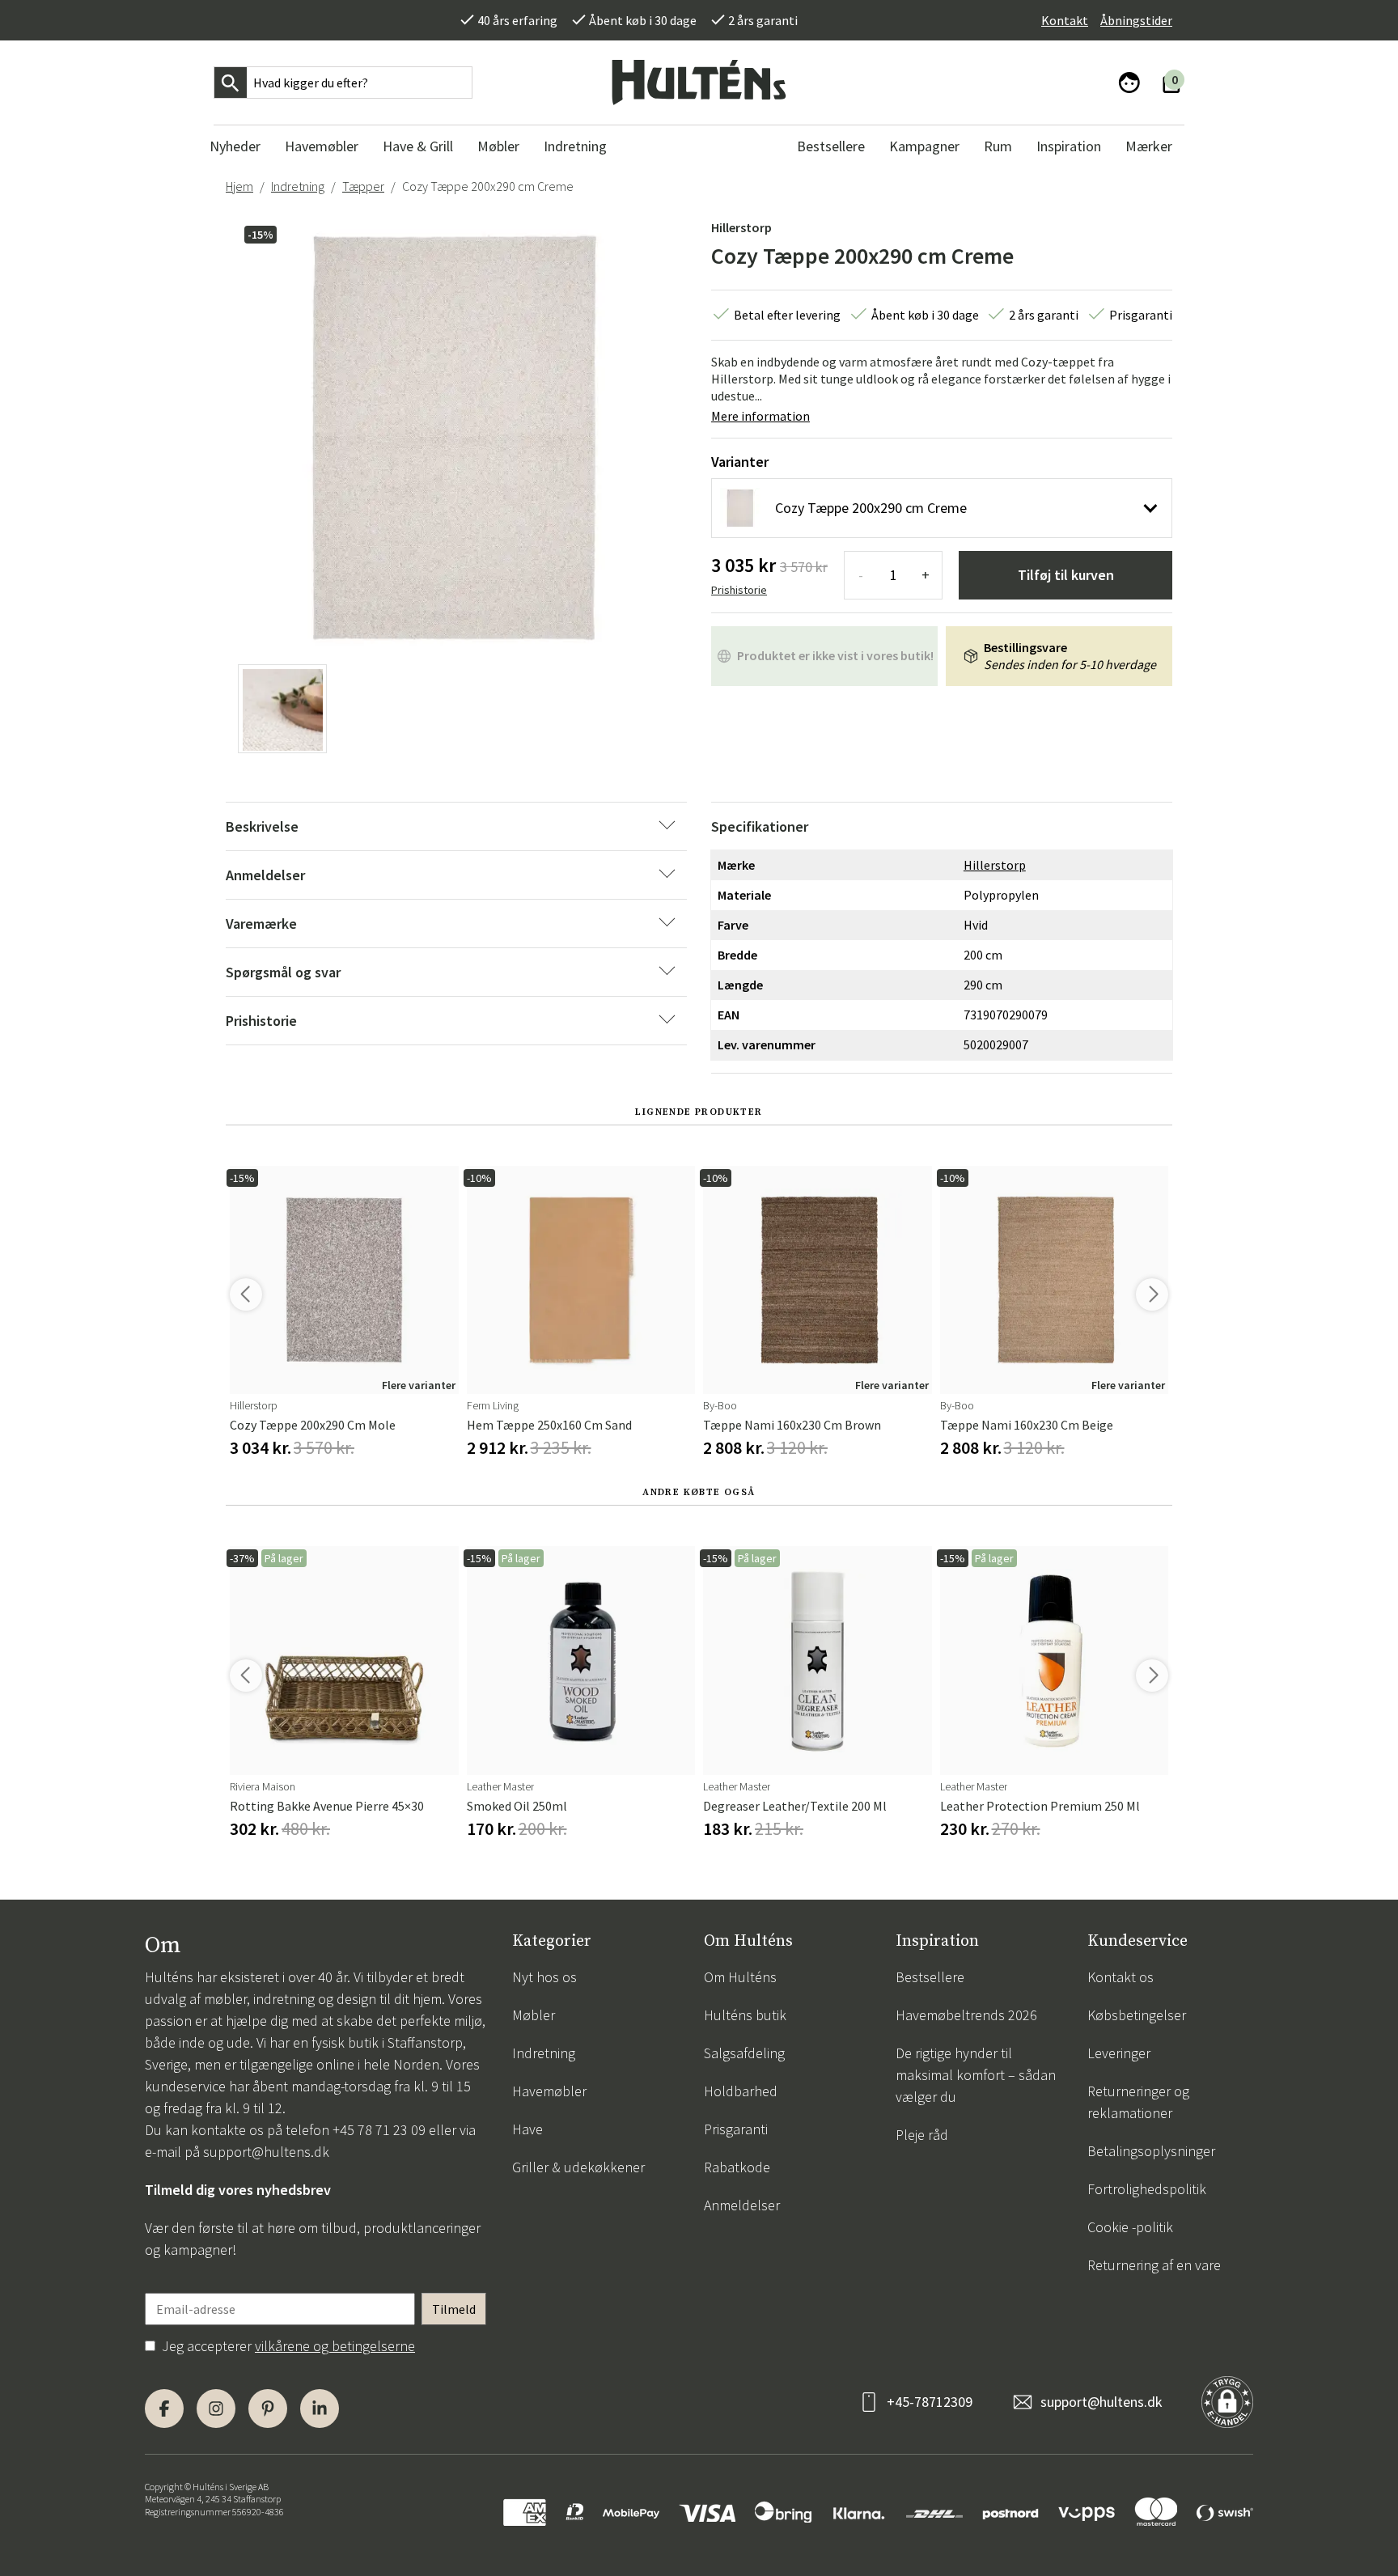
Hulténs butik (745, 2015)
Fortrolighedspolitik (1147, 2189)
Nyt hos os (544, 1977)
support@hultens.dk (266, 2152)
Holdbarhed (741, 2091)
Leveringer (1119, 2053)
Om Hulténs (740, 1977)
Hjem (239, 186)
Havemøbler (549, 2091)
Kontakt (1065, 20)
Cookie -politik (1130, 2227)
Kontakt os (1121, 1977)
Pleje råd (922, 2135)
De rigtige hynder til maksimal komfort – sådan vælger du (976, 2075)
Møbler (534, 2015)
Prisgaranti (736, 2129)
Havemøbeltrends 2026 (966, 2015)
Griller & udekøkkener (578, 2167)
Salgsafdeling (744, 2053)
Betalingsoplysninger (1151, 2151)
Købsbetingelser (1137, 2015)
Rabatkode (737, 2167)
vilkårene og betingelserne (335, 2346)
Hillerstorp (741, 227)
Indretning (298, 186)
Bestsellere (930, 1977)
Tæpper (363, 186)
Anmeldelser (742, 2205)
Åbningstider (1136, 20)
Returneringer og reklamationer (1138, 2102)
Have (527, 2129)
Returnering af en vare (1154, 2265)
